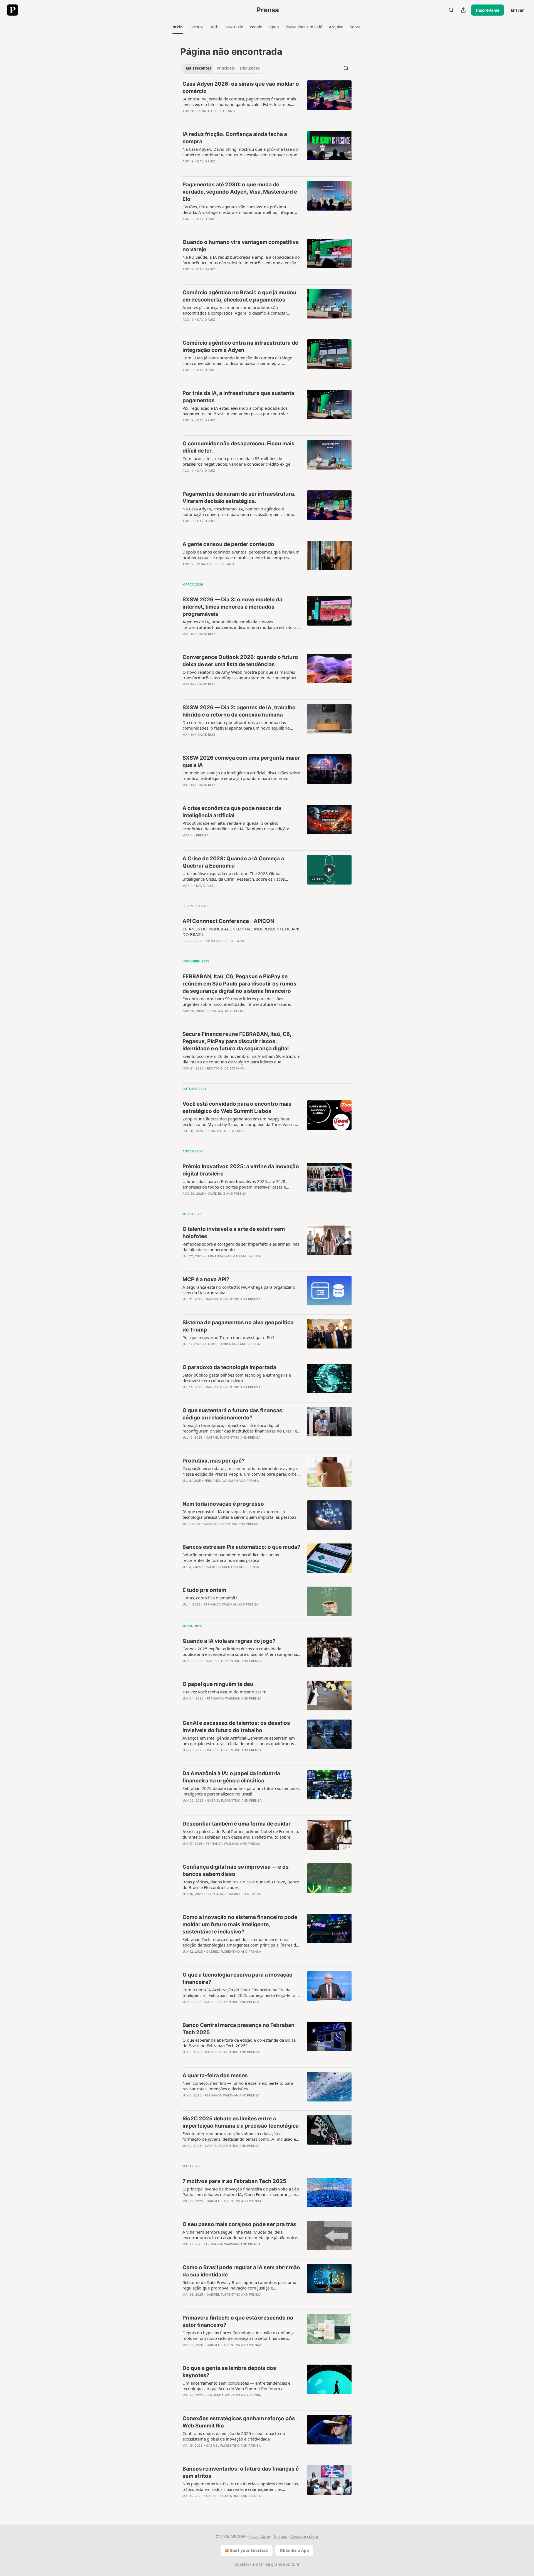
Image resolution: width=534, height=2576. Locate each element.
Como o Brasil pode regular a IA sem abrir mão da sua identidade (241, 2271)
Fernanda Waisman (223, 1256)
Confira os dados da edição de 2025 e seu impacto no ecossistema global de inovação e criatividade (234, 2436)
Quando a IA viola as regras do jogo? (229, 1641)
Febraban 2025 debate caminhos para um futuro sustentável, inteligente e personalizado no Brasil (241, 1791)
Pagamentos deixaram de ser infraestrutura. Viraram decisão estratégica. (239, 497)
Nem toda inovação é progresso (223, 1504)
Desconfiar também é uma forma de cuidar (237, 1824)
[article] (267, 101)
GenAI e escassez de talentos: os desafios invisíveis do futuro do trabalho (236, 1727)
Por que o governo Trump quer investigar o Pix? (228, 1337)
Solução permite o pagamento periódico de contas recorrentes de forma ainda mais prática (231, 1557)
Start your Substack (249, 2550)
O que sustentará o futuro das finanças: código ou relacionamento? (233, 1414)
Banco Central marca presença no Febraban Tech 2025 (238, 2029)
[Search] (451, 10)
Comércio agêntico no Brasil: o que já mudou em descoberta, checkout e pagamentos (239, 296)
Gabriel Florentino (223, 1299)
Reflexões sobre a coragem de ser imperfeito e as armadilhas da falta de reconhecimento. (241, 1247)
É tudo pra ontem (204, 1590)
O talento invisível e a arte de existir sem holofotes (234, 1233)
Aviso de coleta (304, 2536)
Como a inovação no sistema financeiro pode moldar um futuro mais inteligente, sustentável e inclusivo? (240, 1924)
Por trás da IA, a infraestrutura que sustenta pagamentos (238, 397)
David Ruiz (206, 161)
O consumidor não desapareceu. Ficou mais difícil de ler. (238, 447)
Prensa (202, 835)
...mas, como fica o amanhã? (210, 1598)
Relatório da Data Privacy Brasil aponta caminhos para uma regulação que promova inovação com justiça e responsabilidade (239, 2285)
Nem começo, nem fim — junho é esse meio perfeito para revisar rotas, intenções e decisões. (238, 2086)
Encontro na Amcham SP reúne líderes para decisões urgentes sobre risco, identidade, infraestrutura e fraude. (237, 1001)
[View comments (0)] (223, 118)
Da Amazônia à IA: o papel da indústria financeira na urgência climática (231, 1777)
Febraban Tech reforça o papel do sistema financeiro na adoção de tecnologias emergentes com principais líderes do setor (240, 1942)
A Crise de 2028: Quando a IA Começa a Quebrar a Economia (233, 862)
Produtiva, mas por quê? (214, 1461)
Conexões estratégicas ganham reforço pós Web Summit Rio (239, 2422)
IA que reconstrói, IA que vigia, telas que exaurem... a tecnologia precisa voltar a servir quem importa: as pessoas (239, 1514)
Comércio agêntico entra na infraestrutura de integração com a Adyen (240, 346)
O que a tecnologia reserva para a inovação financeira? (238, 1978)
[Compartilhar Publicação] (463, 10)
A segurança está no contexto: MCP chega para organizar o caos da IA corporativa (239, 1290)
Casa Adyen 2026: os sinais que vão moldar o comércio (241, 87)
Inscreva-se (488, 10)
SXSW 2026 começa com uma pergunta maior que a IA (241, 761)
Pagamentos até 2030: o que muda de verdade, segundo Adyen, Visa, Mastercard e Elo (240, 192)
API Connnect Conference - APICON (228, 921)
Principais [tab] (226, 68)
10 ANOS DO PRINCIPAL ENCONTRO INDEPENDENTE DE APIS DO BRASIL (241, 932)
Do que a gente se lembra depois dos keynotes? (229, 2372)
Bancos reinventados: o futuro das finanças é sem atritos (241, 2472)
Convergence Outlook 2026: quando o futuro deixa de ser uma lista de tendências (240, 661)
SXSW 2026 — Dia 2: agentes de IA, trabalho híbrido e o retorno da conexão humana (239, 711)
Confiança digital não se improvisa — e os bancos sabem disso (236, 1870)
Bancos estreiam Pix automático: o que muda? (241, 1547)
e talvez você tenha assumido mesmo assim (224, 1692)
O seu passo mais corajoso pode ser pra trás (239, 2224)
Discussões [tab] (250, 68)
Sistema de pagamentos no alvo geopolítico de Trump (238, 1326)
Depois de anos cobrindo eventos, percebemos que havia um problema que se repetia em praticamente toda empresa (241, 555)
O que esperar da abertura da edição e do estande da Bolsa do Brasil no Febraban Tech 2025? (239, 2043)
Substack (243, 2564)
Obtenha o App (294, 2550)
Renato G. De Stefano (216, 111)
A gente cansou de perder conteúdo (228, 544)
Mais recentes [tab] (198, 68)
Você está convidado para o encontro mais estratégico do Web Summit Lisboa (237, 1107)
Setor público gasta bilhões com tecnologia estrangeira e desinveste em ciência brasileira (237, 1378)
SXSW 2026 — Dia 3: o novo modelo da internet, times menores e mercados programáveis (232, 607)
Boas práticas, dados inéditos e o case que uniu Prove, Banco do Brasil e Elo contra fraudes (241, 1885)
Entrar (517, 10)
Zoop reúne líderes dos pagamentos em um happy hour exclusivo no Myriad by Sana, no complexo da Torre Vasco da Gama (241, 1122)
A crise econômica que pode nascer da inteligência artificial (232, 812)
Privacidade (259, 2536)
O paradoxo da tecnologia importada (229, 1367)
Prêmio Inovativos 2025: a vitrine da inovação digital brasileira (241, 1170)
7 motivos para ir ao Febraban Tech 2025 (234, 2181)
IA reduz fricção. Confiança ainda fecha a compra (235, 138)
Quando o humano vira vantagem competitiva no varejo (241, 246)
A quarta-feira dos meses (215, 2075)
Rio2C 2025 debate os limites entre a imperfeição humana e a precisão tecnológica (241, 2122)
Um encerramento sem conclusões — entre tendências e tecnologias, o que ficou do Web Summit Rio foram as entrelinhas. (236, 2386)
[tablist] (223, 68)
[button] (178, 27)
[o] (329, 870)
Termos (280, 2536)
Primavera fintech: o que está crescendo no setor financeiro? (238, 2321)
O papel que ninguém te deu (218, 1684)
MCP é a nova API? (206, 1279)
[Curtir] (186, 118)
